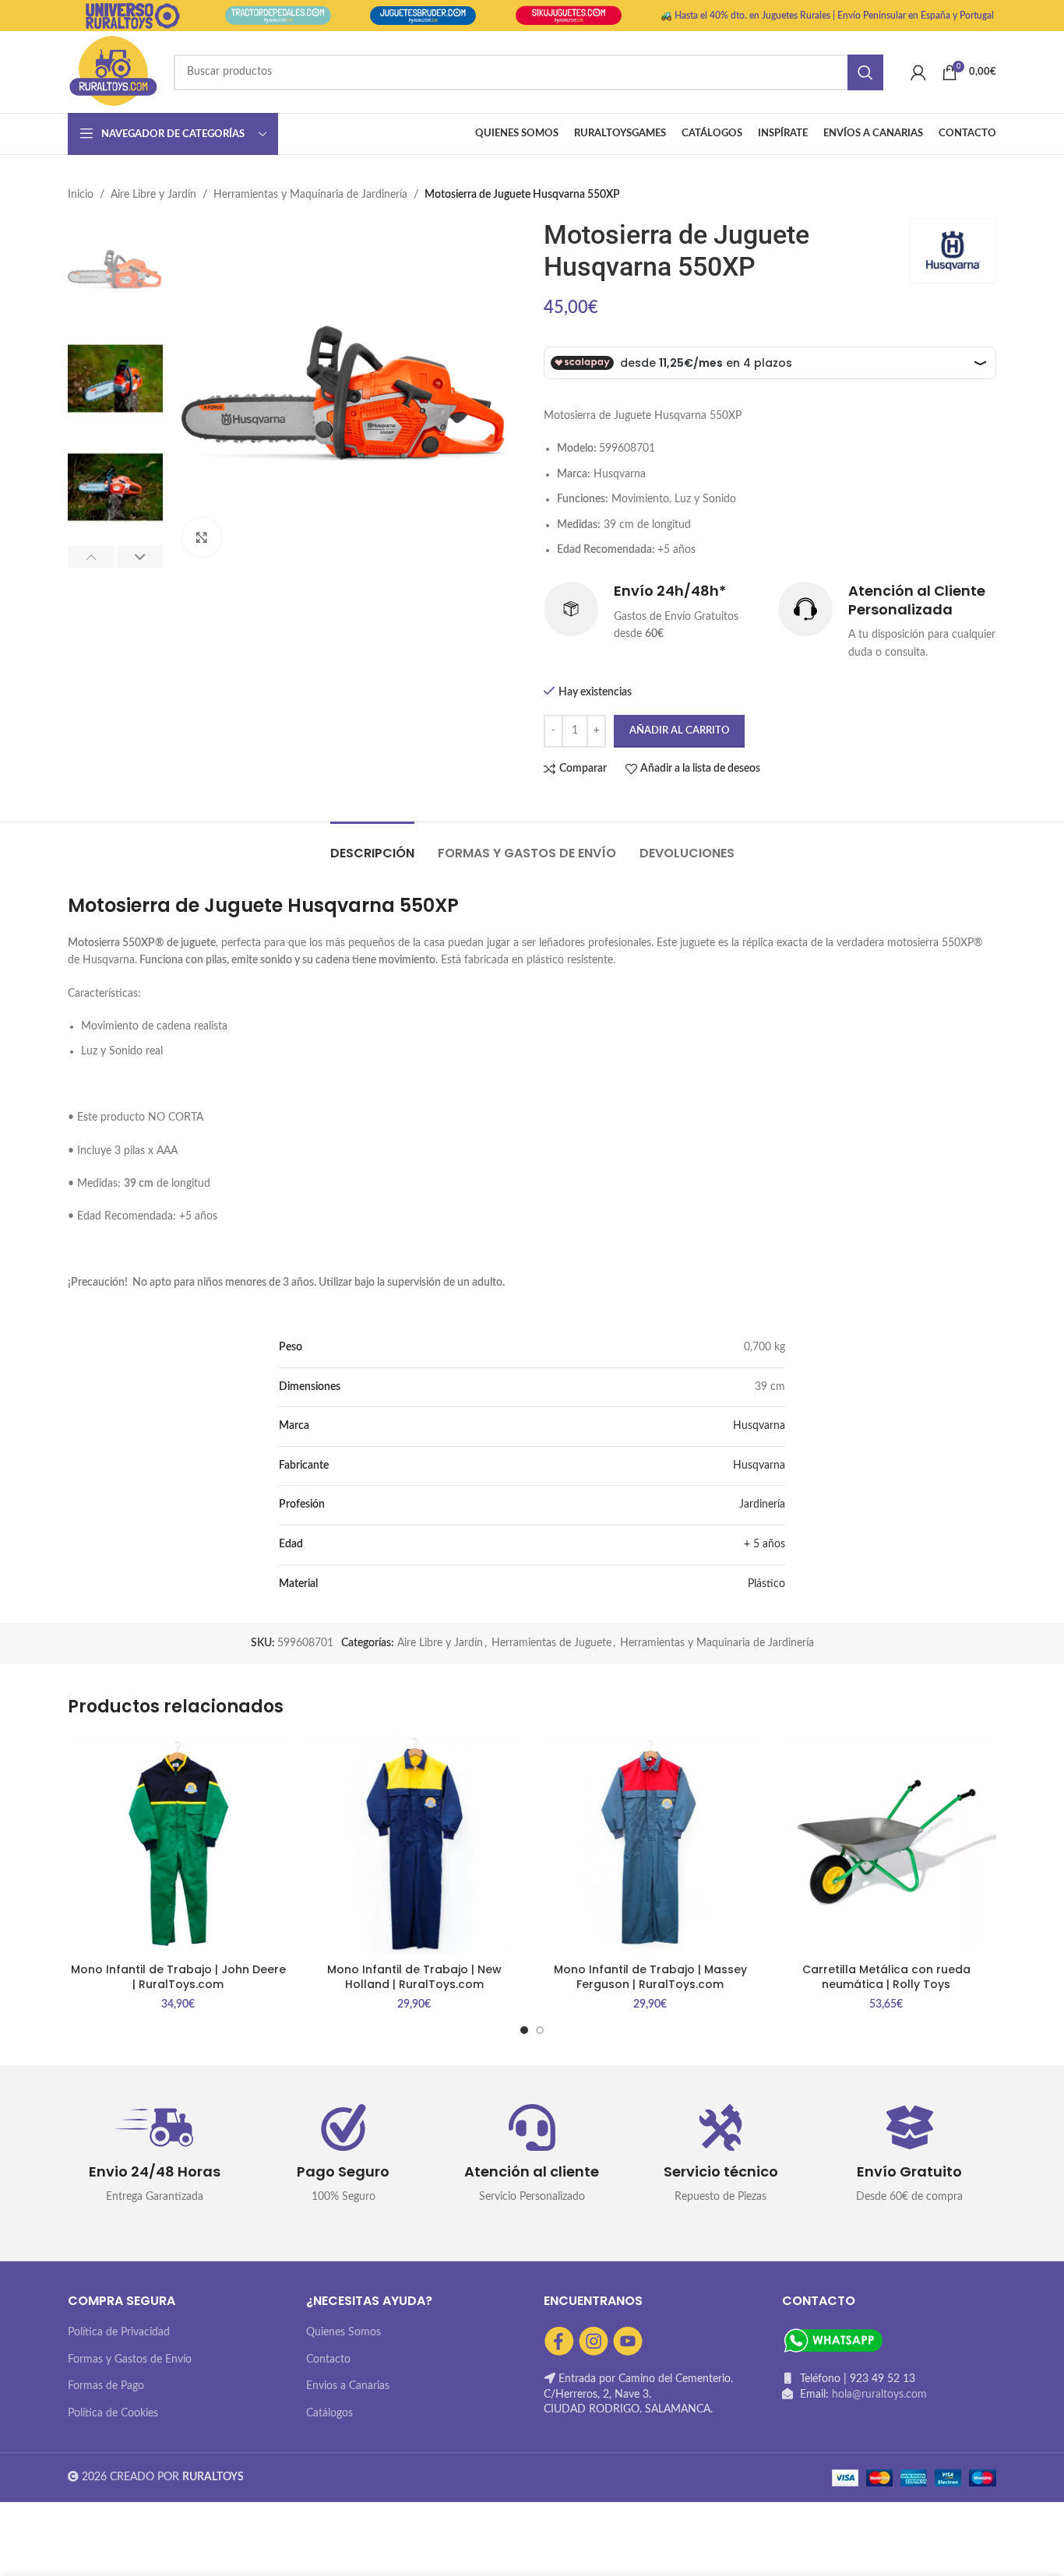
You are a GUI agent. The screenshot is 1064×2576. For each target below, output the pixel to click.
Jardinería (762, 1504)
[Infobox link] (653, 612)
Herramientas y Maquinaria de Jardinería (310, 195)
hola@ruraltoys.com (879, 2395)
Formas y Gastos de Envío (130, 2360)
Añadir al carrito (679, 731)
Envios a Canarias (348, 2386)
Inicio (81, 195)
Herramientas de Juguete (551, 1643)
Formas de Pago (106, 2386)
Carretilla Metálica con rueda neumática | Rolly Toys (886, 1977)
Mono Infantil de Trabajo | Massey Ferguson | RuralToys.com (650, 1977)
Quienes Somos (344, 2332)
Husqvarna (759, 1426)
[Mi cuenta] (918, 72)
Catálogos (329, 2413)
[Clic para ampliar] (202, 537)
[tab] (372, 845)
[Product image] (178, 1844)
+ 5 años (765, 1544)
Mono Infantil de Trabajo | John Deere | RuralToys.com (178, 1977)
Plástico (766, 1584)
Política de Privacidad (119, 2332)
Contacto (328, 2360)
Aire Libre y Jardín (153, 195)
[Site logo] (113, 72)
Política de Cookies (113, 2413)
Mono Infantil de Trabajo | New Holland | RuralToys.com (414, 1977)
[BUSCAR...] (865, 72)
